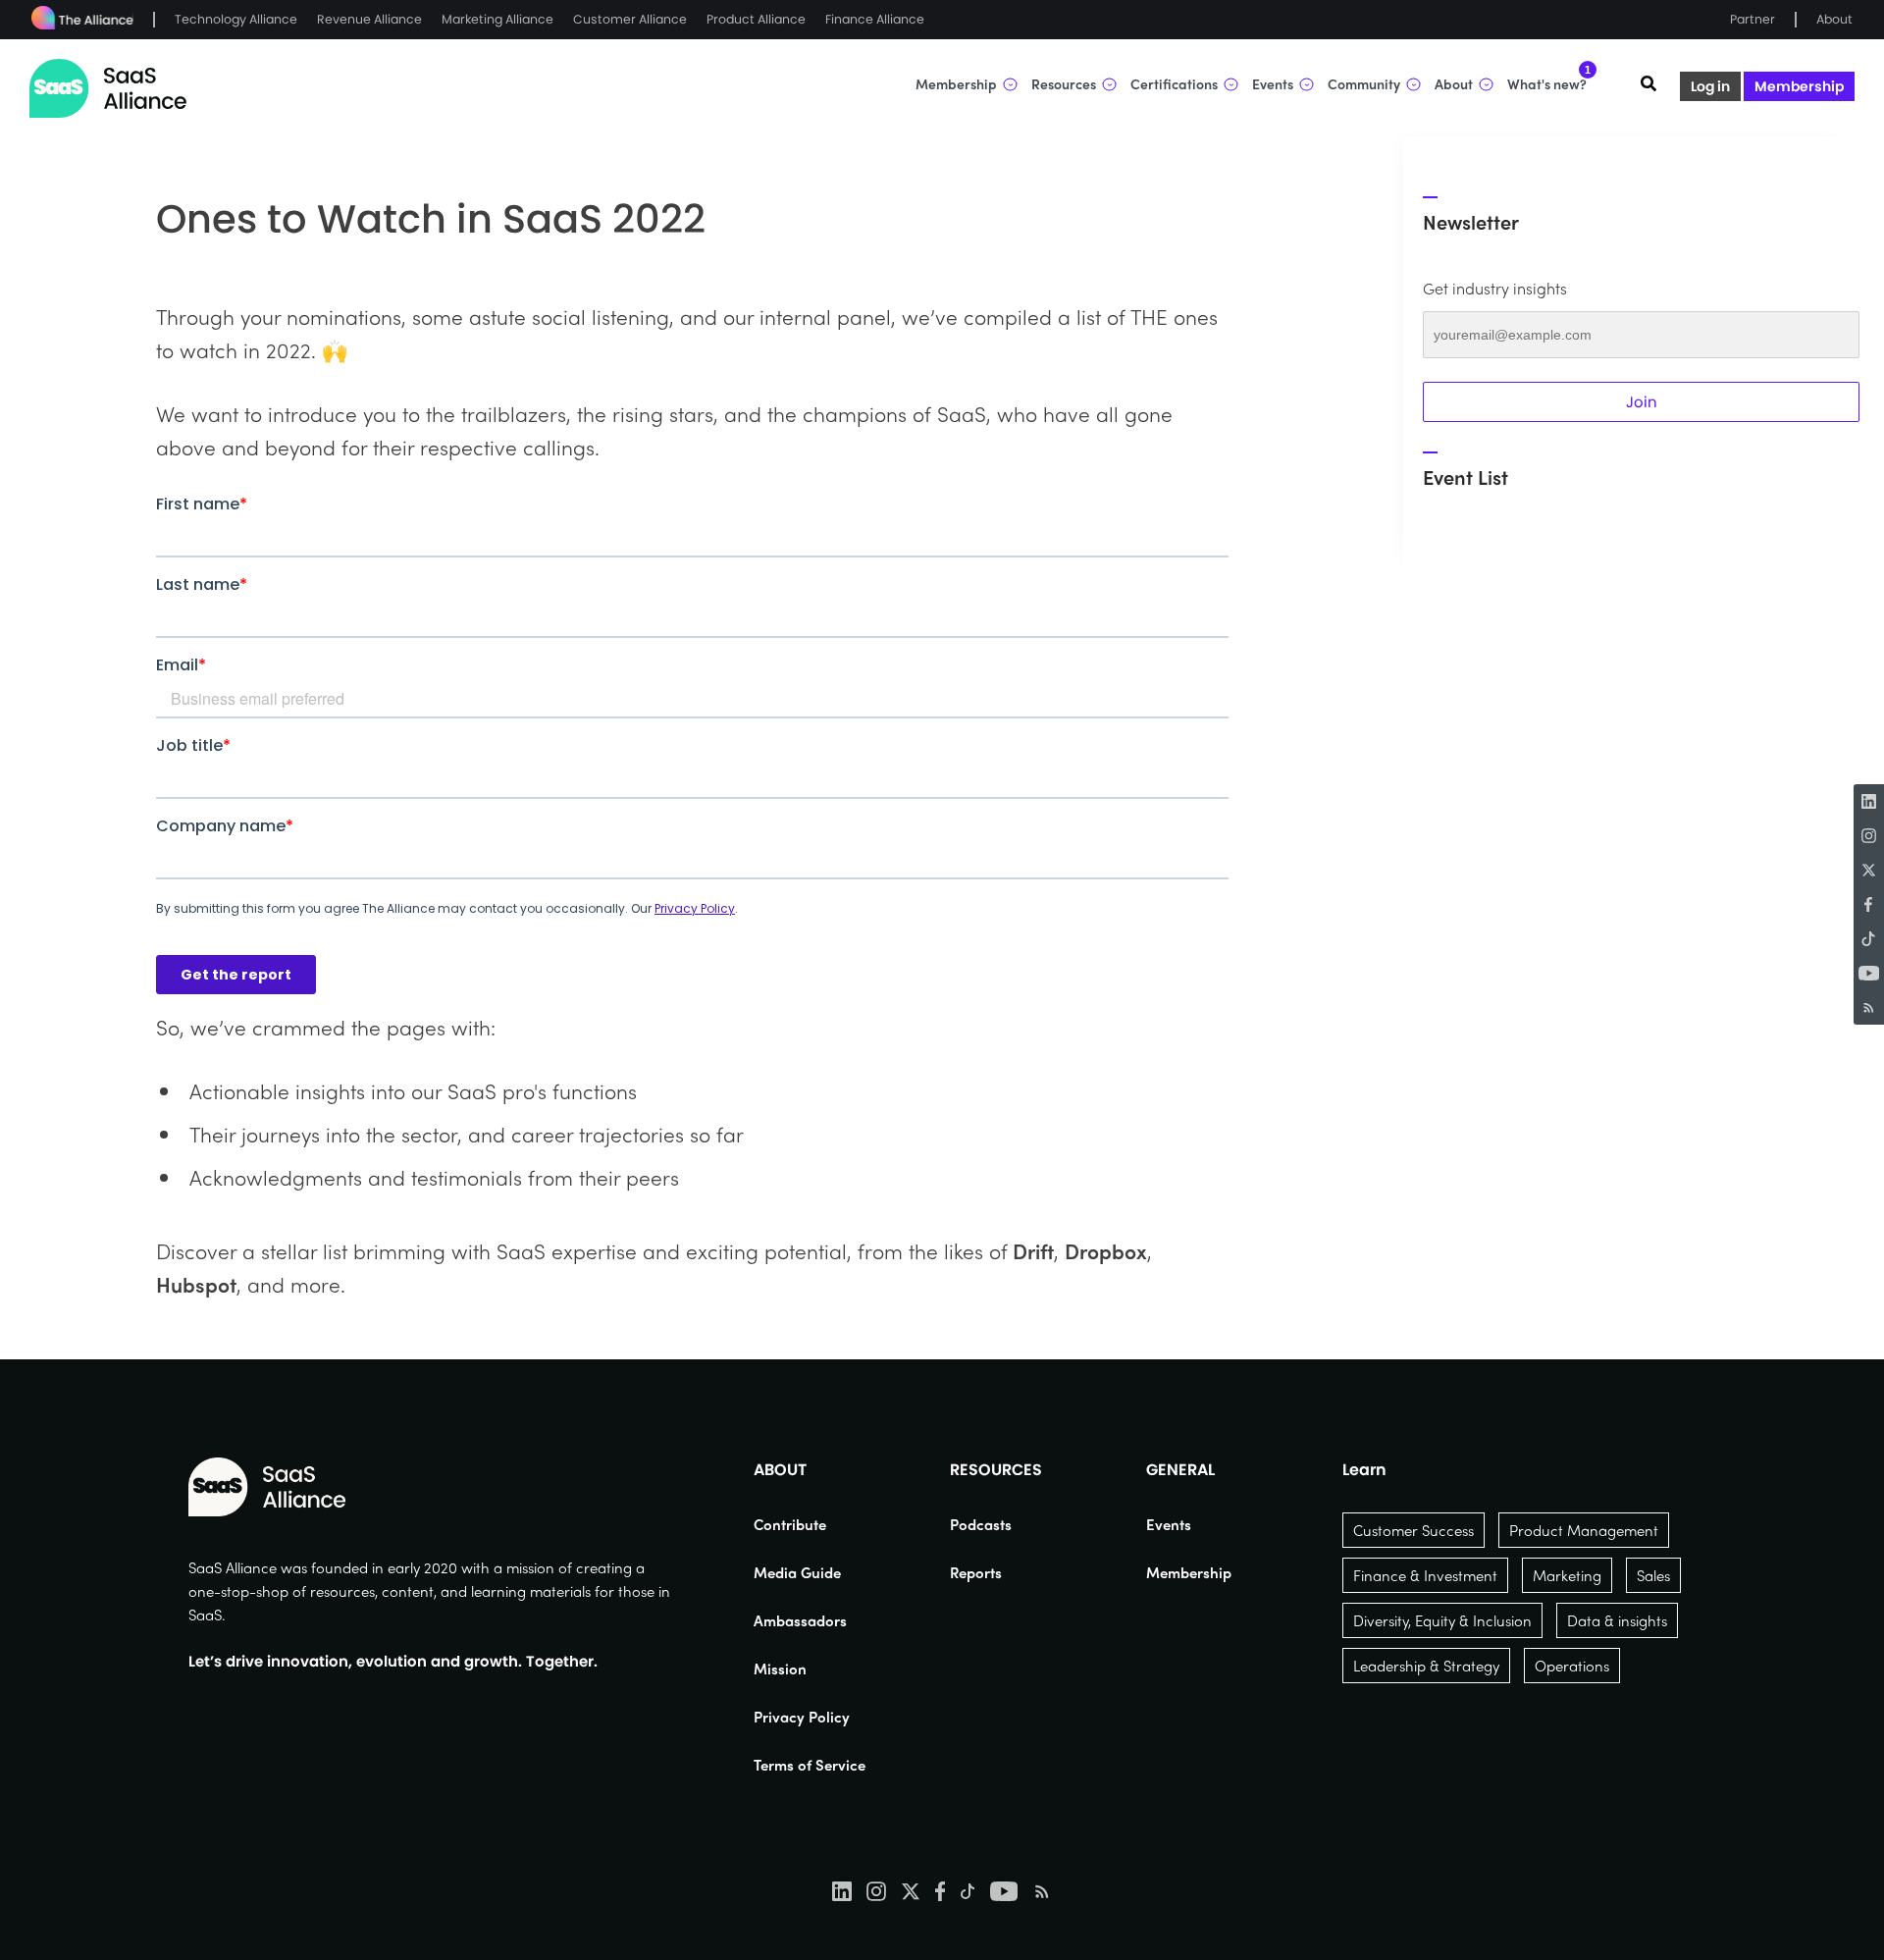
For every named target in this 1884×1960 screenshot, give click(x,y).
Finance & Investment (1425, 1575)
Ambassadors (800, 1620)
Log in (1710, 86)
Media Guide (797, 1572)
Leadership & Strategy (1426, 1666)
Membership (1799, 86)
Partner (1753, 19)
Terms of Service (810, 1765)
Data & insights (1617, 1620)
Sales (1653, 1575)
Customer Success (1413, 1530)
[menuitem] (810, 1524)
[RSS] (1869, 1007)
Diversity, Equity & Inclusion (1442, 1620)
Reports (976, 1572)
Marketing (1567, 1575)
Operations (1572, 1666)
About (1834, 19)
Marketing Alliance (497, 19)
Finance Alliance (875, 19)
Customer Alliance (630, 19)
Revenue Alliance (369, 19)
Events (1169, 1524)
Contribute (790, 1524)
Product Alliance (756, 19)
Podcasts (981, 1524)
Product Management (1584, 1530)
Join (1642, 402)
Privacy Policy (802, 1717)
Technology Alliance (236, 19)
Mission (780, 1669)
